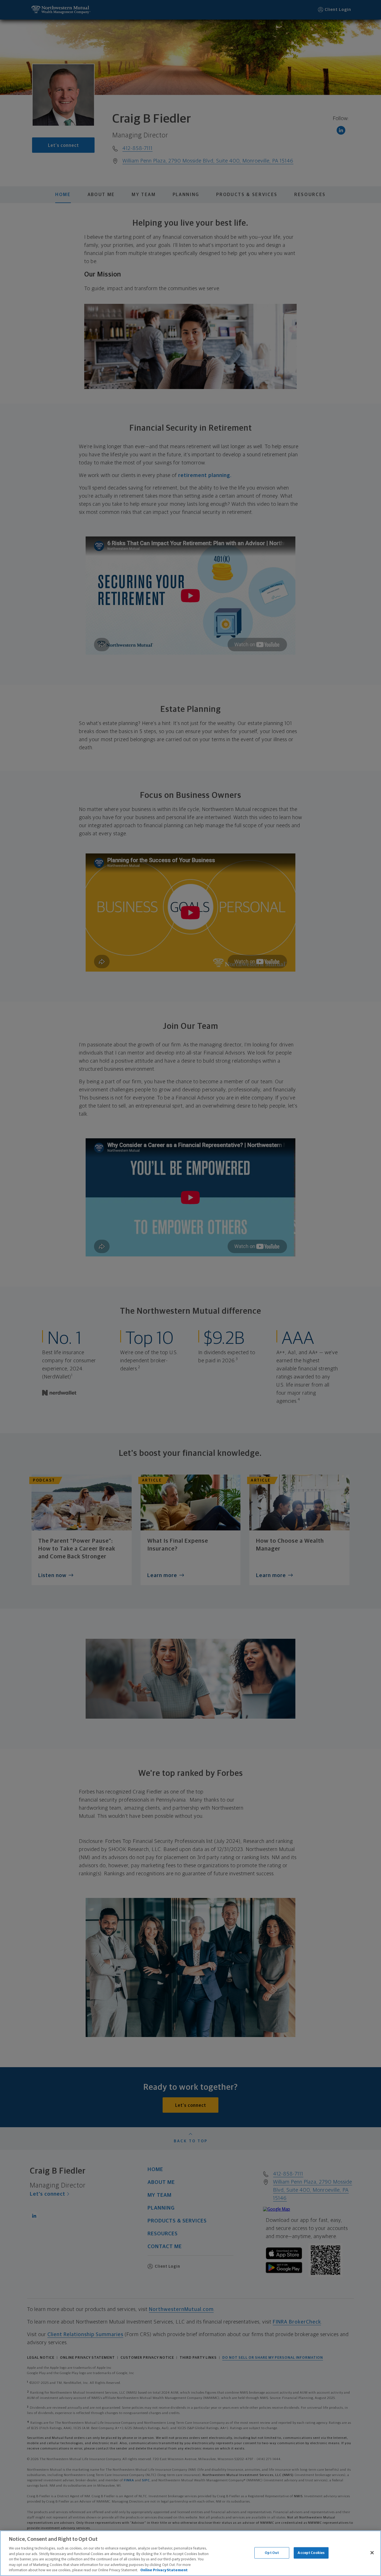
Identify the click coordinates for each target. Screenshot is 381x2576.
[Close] (372, 2553)
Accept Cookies (311, 2553)
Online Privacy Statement (164, 2570)
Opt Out (272, 2553)
